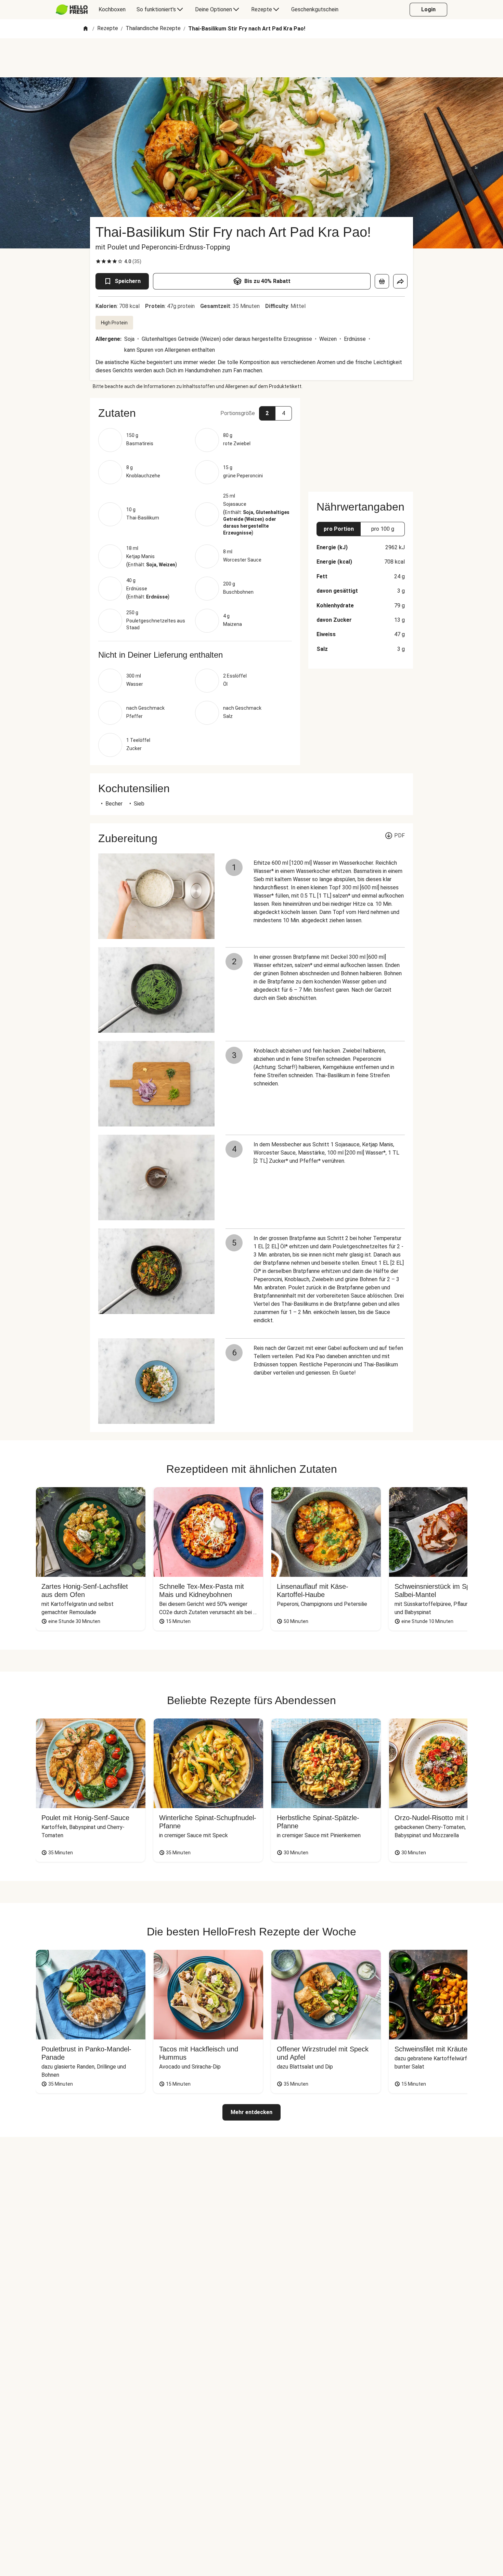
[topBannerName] (251, 58)
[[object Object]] (382, 281)
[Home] (86, 29)
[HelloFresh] (72, 10)
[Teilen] (400, 281)
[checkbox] (98, 261)
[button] (195, 413)
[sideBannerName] (361, 441)
